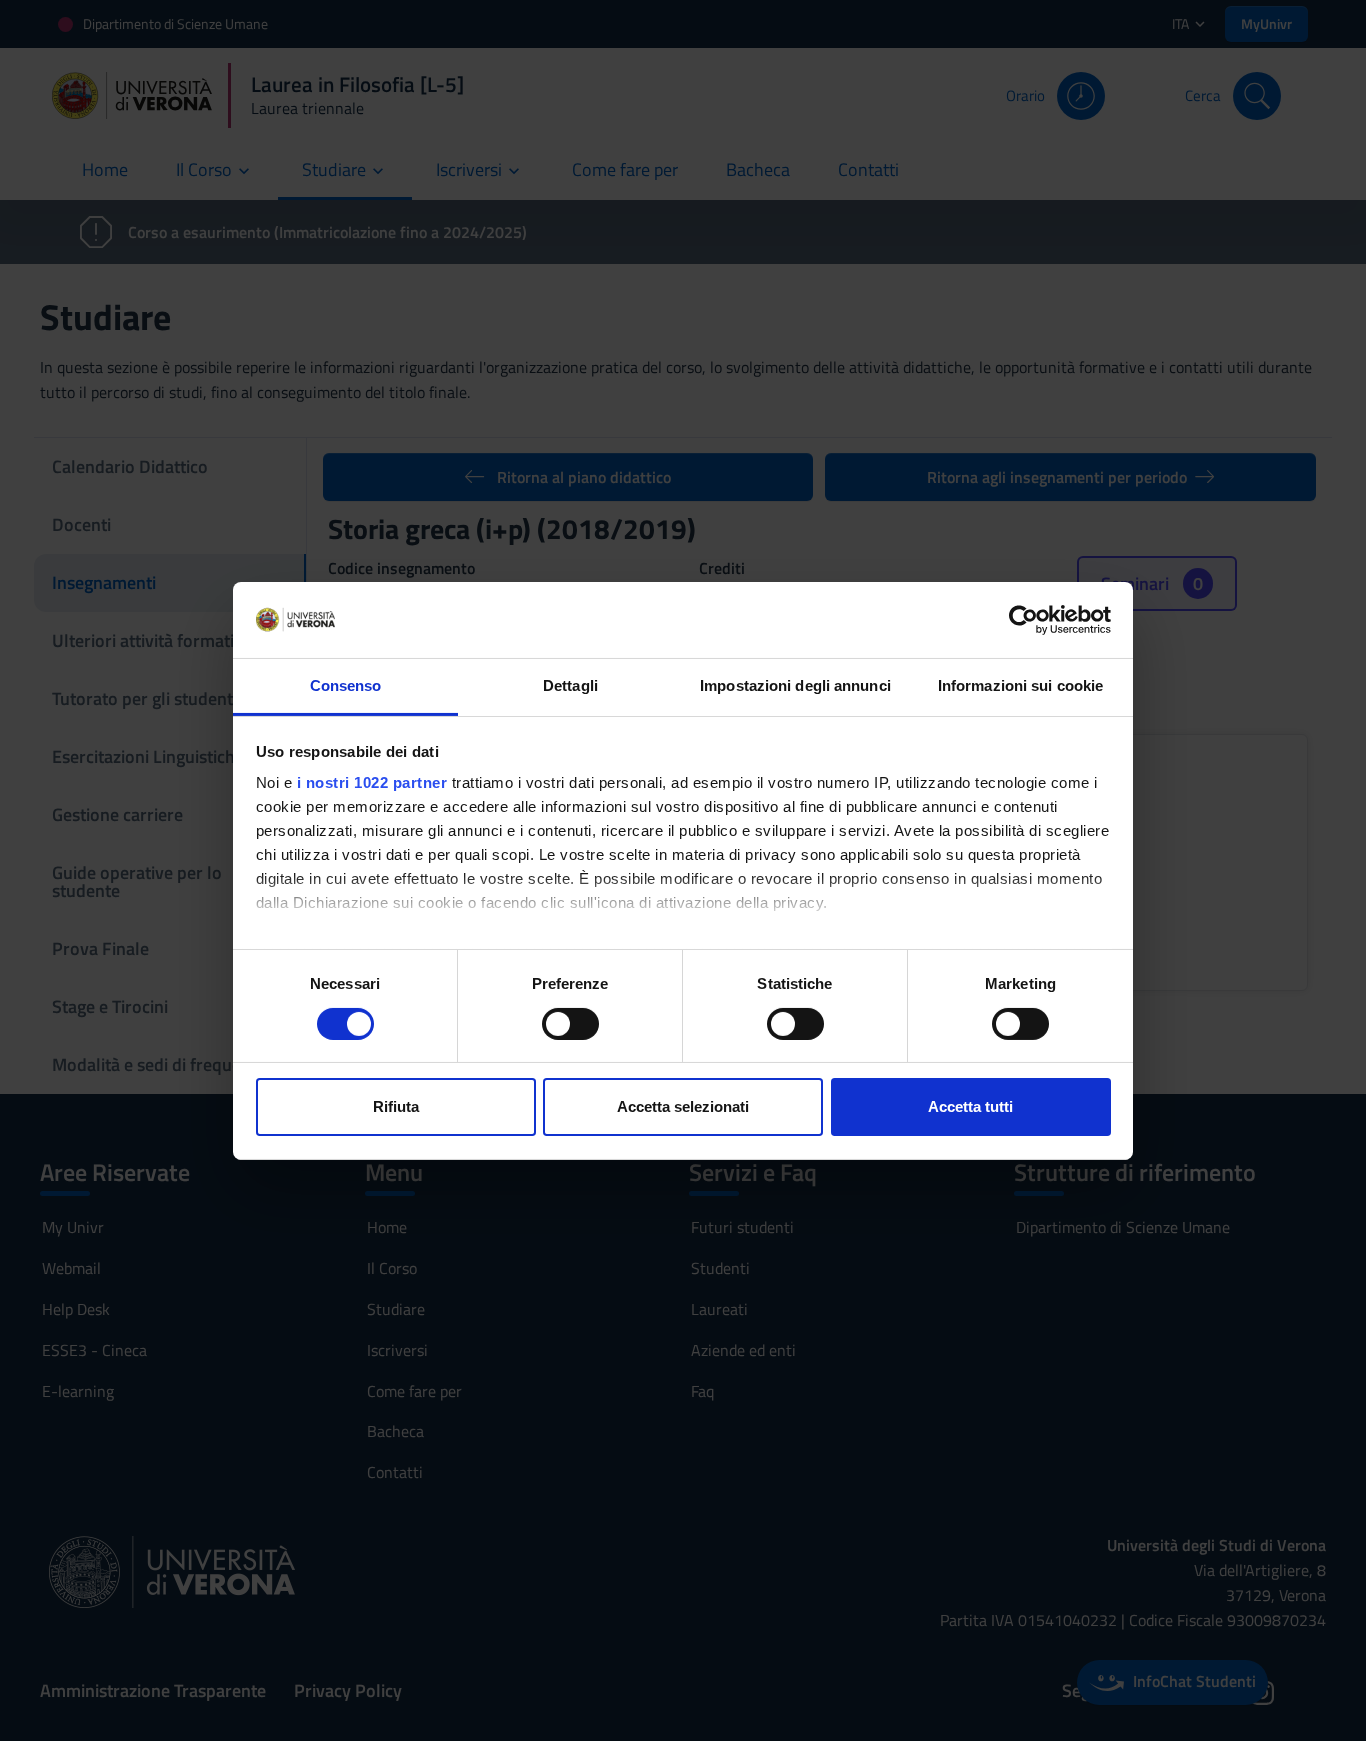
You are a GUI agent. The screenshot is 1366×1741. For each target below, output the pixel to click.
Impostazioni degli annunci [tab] (795, 685)
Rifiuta (396, 1106)
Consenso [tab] (346, 685)
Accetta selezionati (683, 1106)
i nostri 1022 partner (372, 782)
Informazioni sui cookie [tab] (1020, 685)
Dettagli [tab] (570, 685)
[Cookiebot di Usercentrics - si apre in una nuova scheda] (1023, 620)
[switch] (570, 1024)
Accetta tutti (970, 1106)
